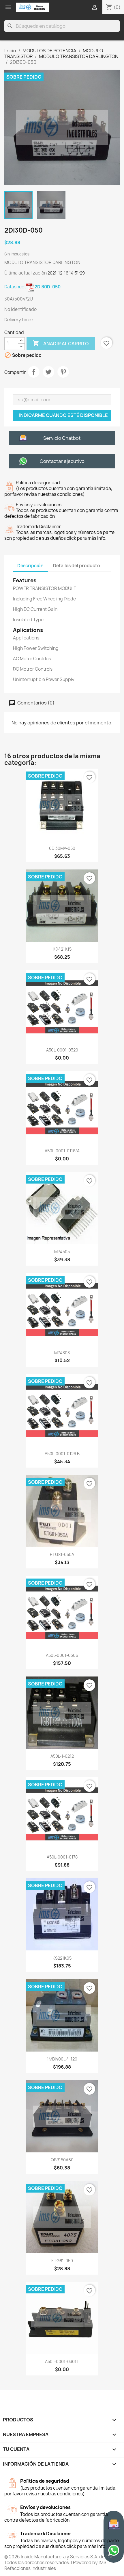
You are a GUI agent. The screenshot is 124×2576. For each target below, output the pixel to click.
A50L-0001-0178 (62, 1857)
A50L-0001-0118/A (62, 1151)
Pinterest (63, 372)
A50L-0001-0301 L (62, 2361)
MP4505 (62, 1252)
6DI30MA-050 (62, 848)
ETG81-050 (62, 2261)
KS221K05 (62, 1958)
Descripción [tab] (30, 566)
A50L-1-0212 (62, 1756)
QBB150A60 (62, 2160)
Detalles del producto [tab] (77, 566)
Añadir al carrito (61, 343)
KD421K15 (62, 949)
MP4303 (62, 1353)
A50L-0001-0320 (62, 1050)
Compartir (34, 372)
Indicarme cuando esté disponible (63, 415)
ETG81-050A (62, 1554)
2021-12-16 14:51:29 (66, 273)
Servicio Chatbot (62, 438)
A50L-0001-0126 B (62, 1454)
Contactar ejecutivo (62, 461)
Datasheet (32, 287)
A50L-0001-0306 (62, 1655)
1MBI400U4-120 (62, 2059)
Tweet (48, 372)
